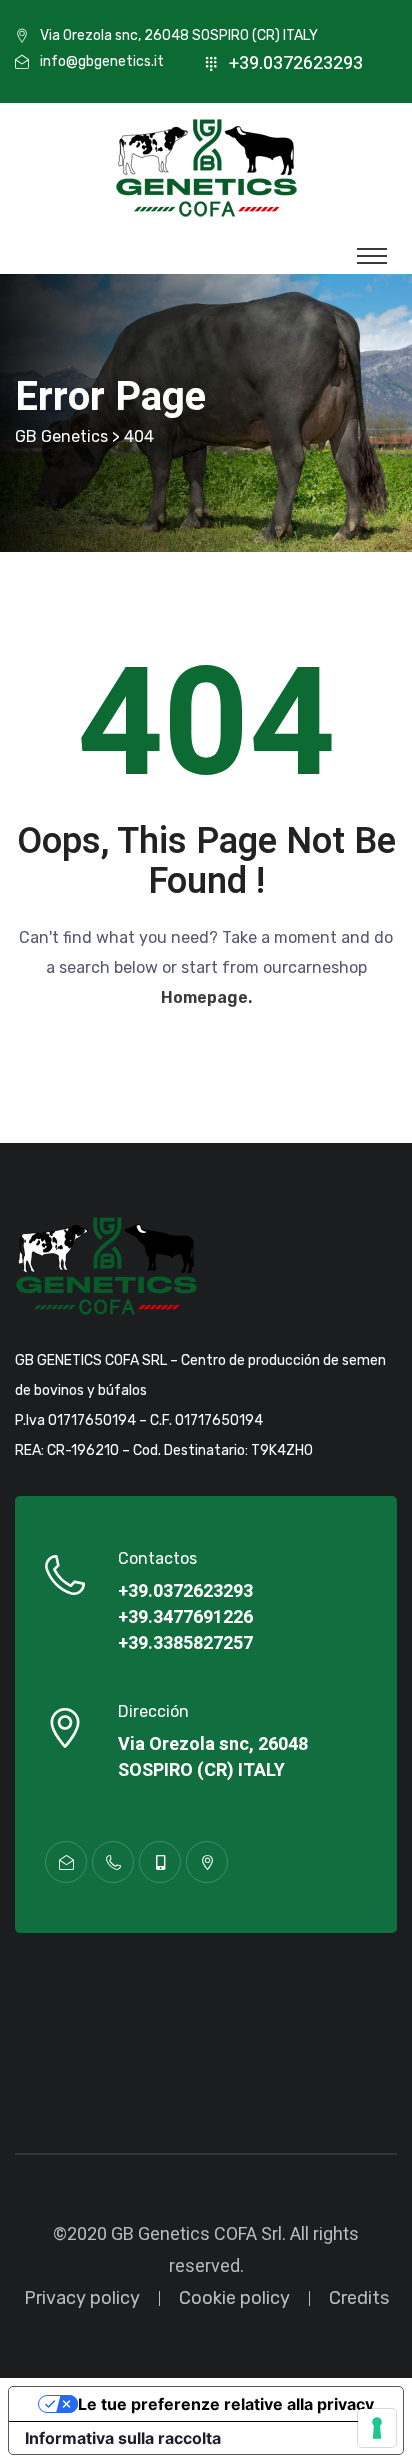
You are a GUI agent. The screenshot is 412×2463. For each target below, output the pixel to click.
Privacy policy (82, 2298)
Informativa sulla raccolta (123, 2438)
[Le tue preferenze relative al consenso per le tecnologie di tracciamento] (377, 2428)
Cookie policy (234, 2298)
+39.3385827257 (185, 1644)
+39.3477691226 (185, 1618)
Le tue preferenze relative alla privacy (226, 2404)
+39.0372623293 (296, 63)
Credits (359, 2298)
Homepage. (206, 997)
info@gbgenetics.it (102, 61)
